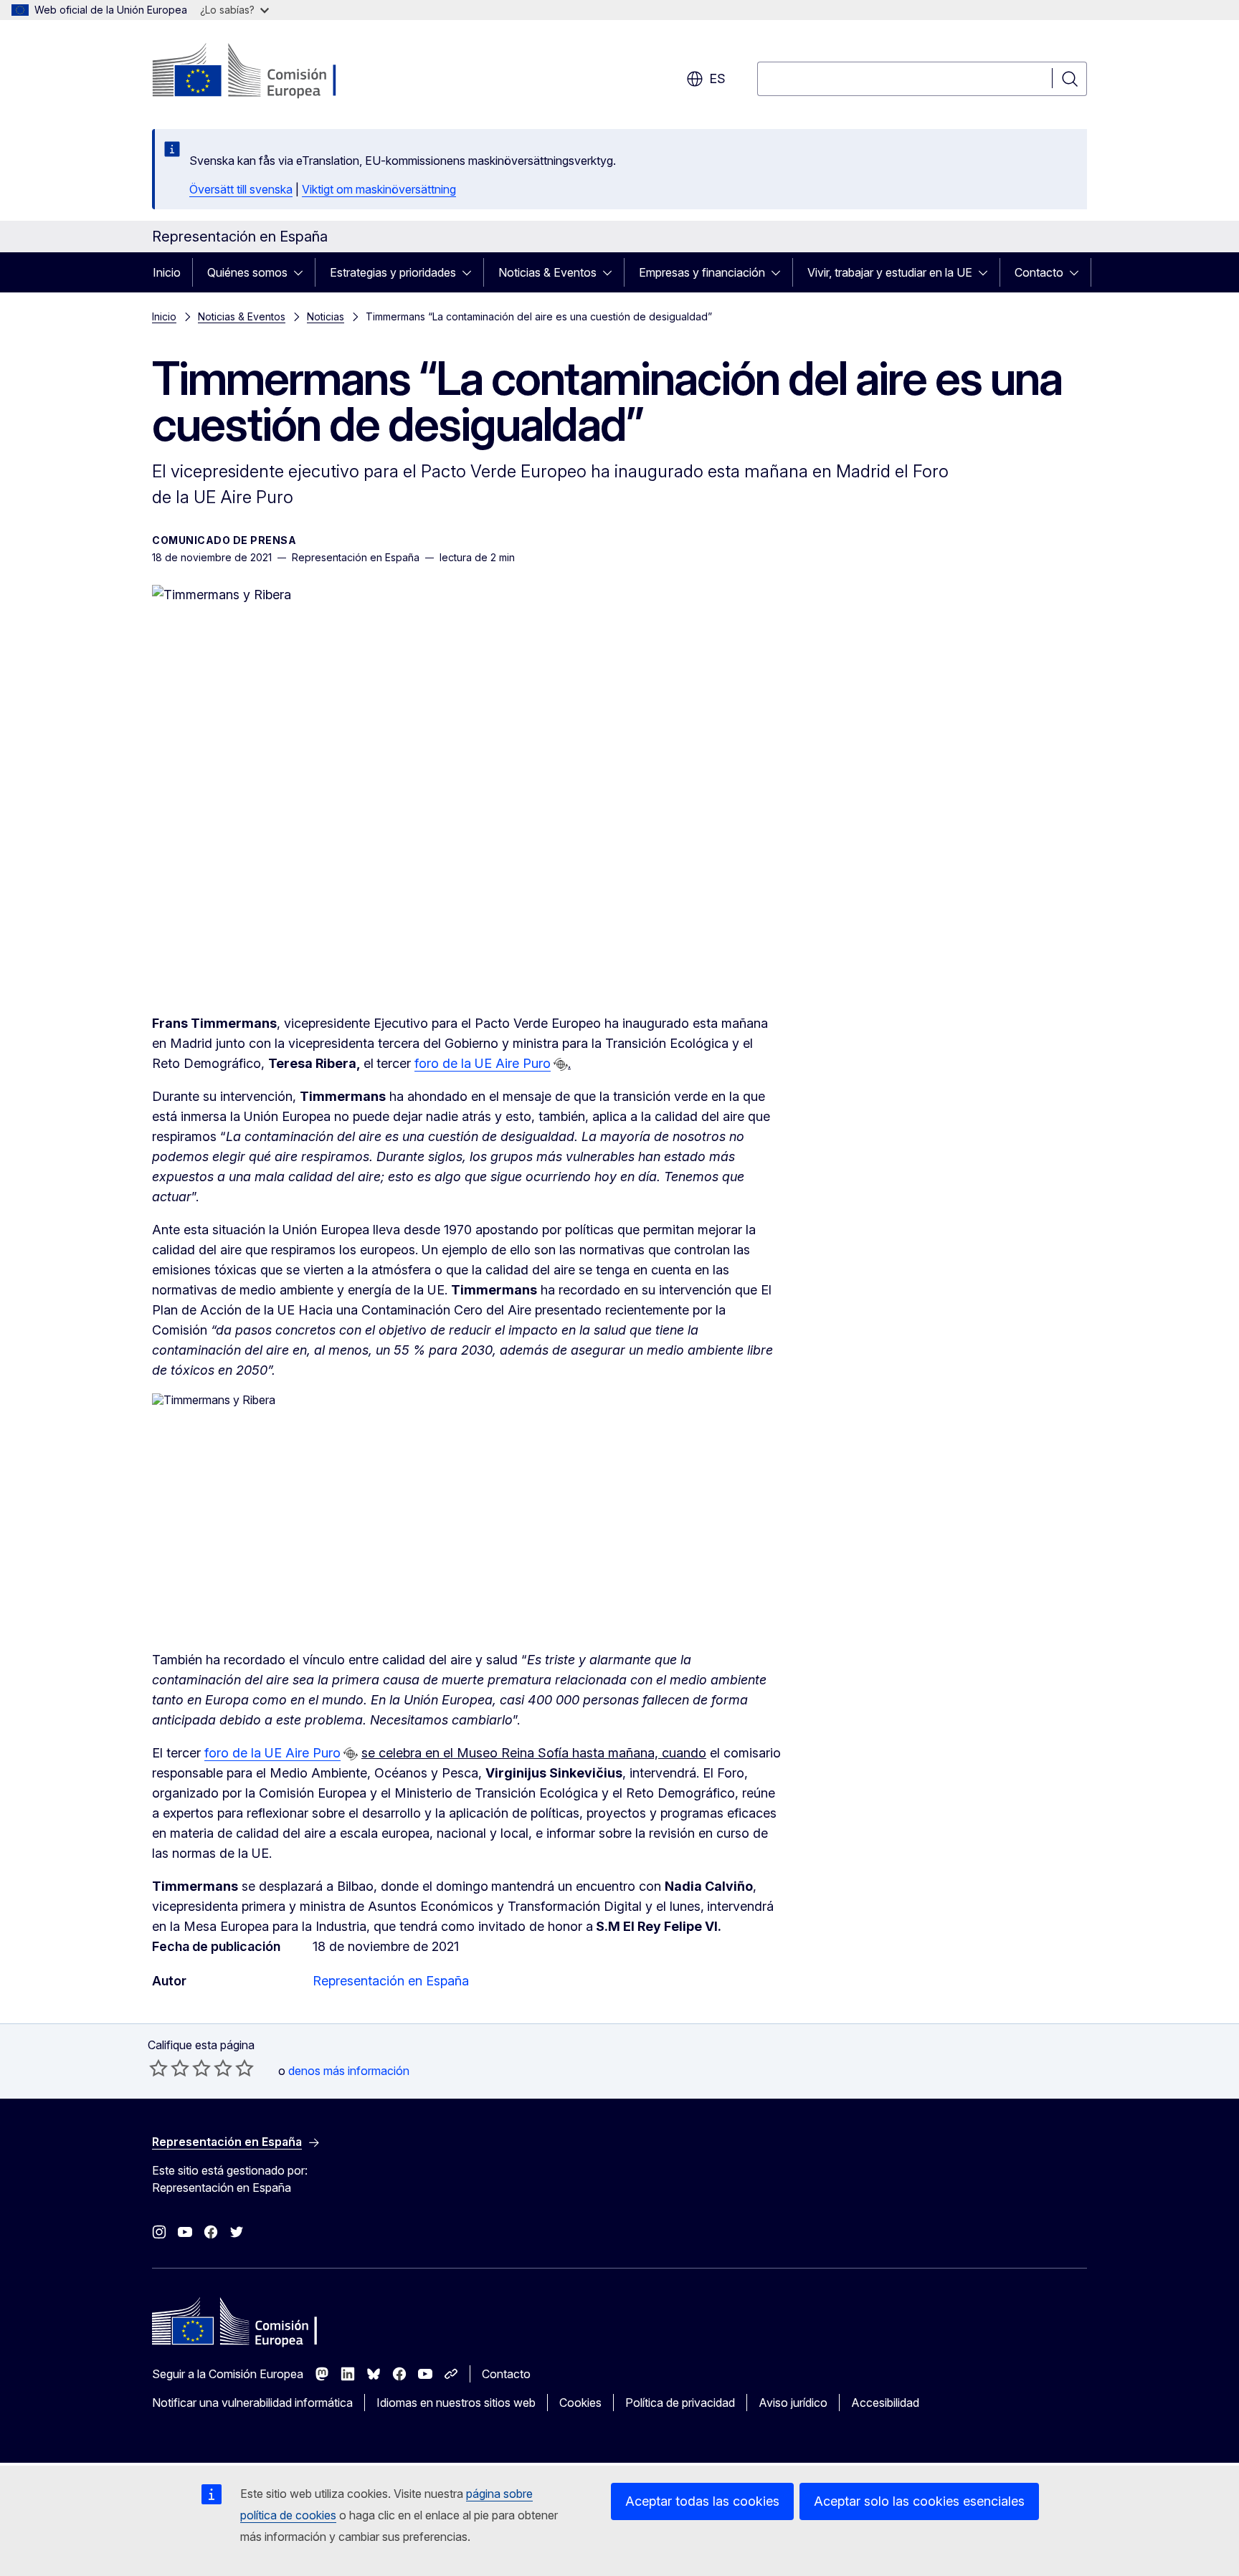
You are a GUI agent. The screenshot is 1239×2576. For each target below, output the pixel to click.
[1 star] (158, 2068)
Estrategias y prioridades (393, 272)
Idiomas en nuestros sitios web (456, 2403)
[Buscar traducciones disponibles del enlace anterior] (561, 1064)
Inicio (167, 272)
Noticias (326, 316)
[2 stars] (169, 2068)
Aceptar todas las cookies (702, 2501)
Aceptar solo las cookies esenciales (919, 2501)
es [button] (717, 78)
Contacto (1039, 272)
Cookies (580, 2403)
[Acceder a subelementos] (303, 272)
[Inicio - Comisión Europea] (268, 72)
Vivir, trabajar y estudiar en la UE (890, 272)
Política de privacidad (680, 2403)
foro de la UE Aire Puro (483, 1063)
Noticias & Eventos (547, 272)
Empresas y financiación (702, 272)
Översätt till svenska (241, 189)
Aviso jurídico (793, 2403)
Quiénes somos (247, 272)
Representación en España (391, 1981)
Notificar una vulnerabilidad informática (252, 2403)
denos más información (349, 2071)
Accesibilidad (885, 2403)
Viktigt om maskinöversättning (379, 189)
